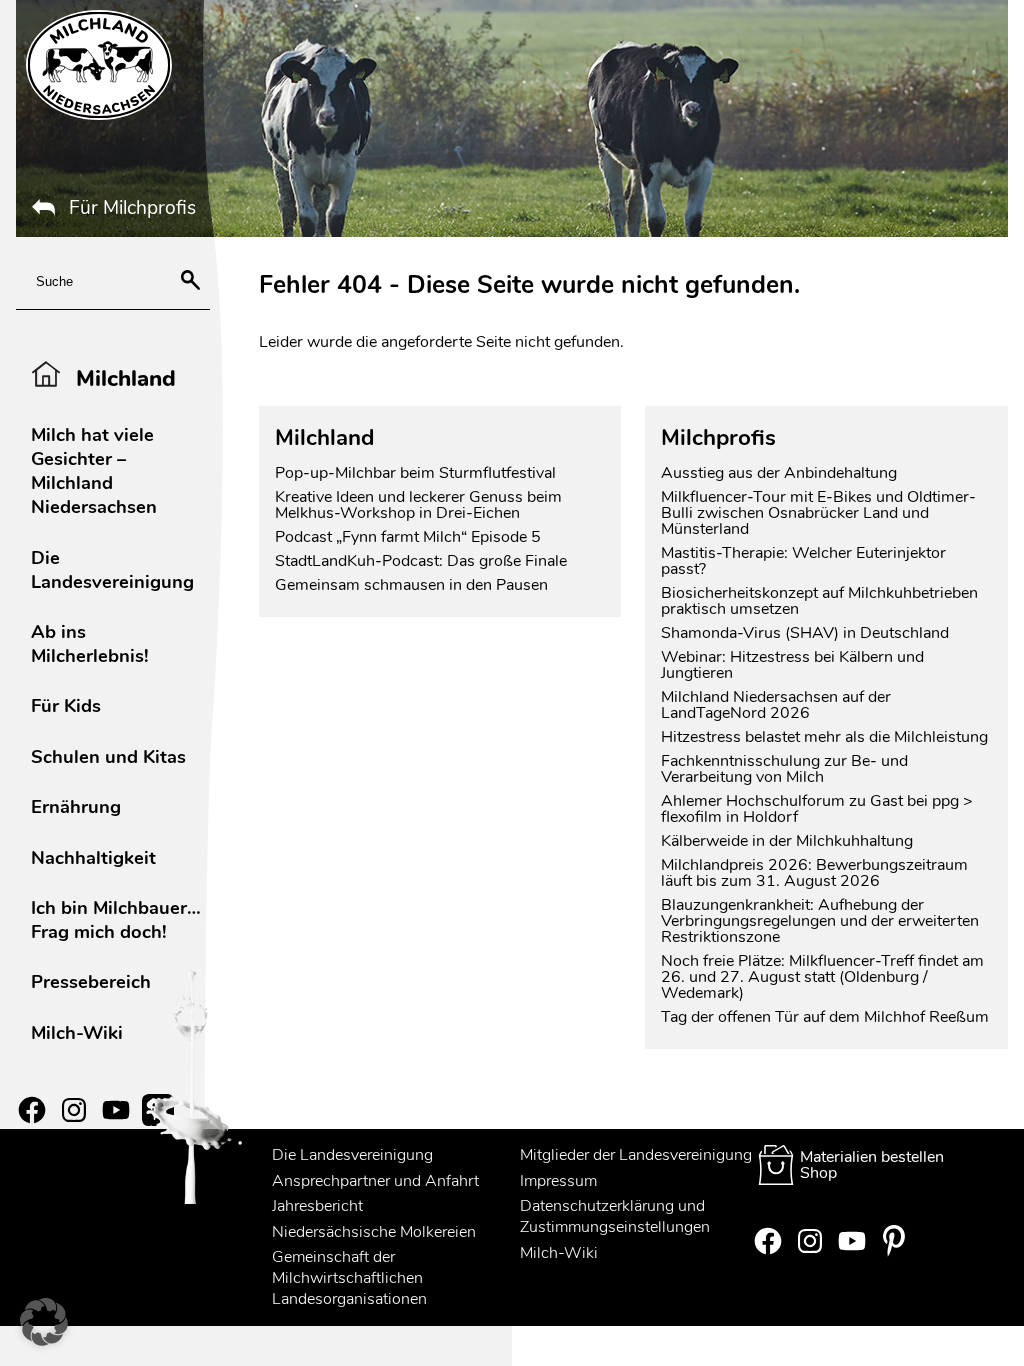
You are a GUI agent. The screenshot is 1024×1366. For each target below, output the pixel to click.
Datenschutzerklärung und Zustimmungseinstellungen (615, 1216)
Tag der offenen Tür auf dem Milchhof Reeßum (825, 1017)
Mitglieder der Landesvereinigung (636, 1155)
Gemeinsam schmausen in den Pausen (411, 585)
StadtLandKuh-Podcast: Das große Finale (421, 561)
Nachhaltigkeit (93, 857)
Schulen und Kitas (108, 756)
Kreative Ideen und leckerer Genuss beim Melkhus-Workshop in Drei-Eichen (418, 505)
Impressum (558, 1181)
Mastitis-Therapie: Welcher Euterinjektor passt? (803, 561)
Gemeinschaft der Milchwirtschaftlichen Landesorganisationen (349, 1278)
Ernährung (76, 806)
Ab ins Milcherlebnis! (90, 643)
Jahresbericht (317, 1206)
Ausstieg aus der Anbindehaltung (779, 473)
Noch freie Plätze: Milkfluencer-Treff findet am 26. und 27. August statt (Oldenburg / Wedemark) (822, 977)
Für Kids (66, 705)
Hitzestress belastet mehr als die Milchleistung (824, 737)
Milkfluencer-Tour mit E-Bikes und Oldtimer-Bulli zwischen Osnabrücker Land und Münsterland (818, 513)
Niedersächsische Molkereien (374, 1232)
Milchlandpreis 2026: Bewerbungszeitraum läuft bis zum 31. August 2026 (814, 873)
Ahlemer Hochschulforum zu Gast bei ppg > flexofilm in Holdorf (817, 809)
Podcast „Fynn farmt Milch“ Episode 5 (408, 537)
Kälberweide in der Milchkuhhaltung (787, 841)
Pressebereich (91, 981)
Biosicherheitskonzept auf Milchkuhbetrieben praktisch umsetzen (819, 601)
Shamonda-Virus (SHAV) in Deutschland (805, 633)
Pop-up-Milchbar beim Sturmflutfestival (417, 473)
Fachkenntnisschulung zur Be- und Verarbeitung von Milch (784, 769)
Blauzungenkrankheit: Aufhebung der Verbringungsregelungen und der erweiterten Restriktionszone (820, 921)
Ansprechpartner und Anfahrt (375, 1181)
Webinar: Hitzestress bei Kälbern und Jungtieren (792, 665)
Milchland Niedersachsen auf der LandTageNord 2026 (776, 705)
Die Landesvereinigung (112, 569)
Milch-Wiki (77, 1032)
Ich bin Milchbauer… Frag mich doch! (116, 919)
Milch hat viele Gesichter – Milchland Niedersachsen (94, 470)
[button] (44, 1322)
